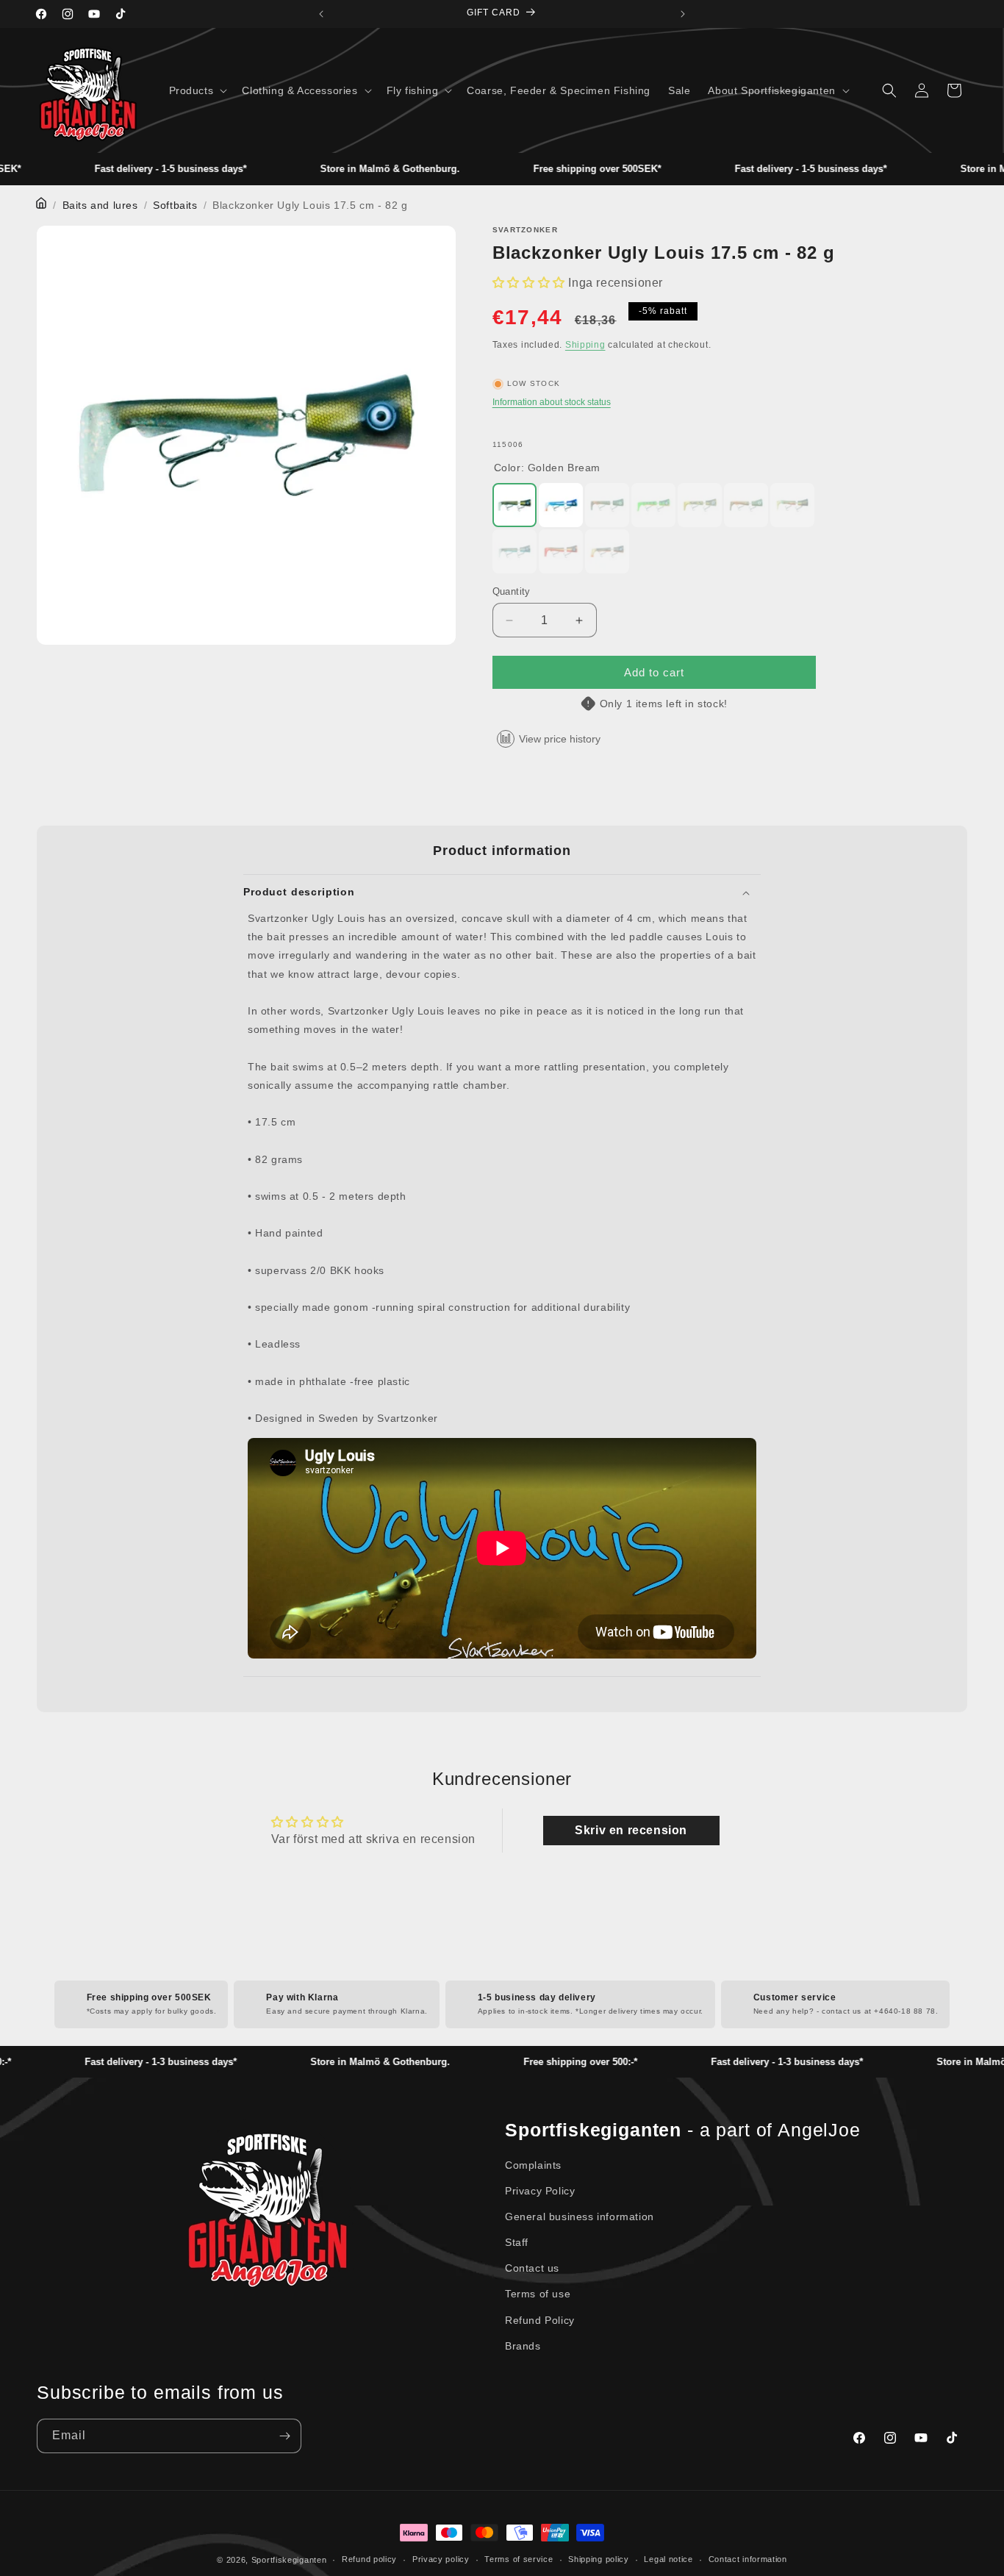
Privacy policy (441, 2559)
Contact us (532, 2268)
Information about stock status (552, 402)
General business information (580, 2217)
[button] (197, 90)
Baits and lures (100, 205)
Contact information (748, 2559)
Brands (523, 2346)
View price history (560, 739)
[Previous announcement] (321, 14)
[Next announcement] (683, 14)
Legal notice (668, 2559)
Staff (517, 2242)
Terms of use (538, 2294)
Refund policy (369, 2559)
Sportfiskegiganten (289, 2560)
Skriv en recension (631, 1830)
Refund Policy (540, 2320)
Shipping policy (599, 2559)
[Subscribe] (284, 2436)
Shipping (585, 345)
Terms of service (519, 2559)
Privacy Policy (540, 2191)
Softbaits (175, 205)
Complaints (533, 2165)
